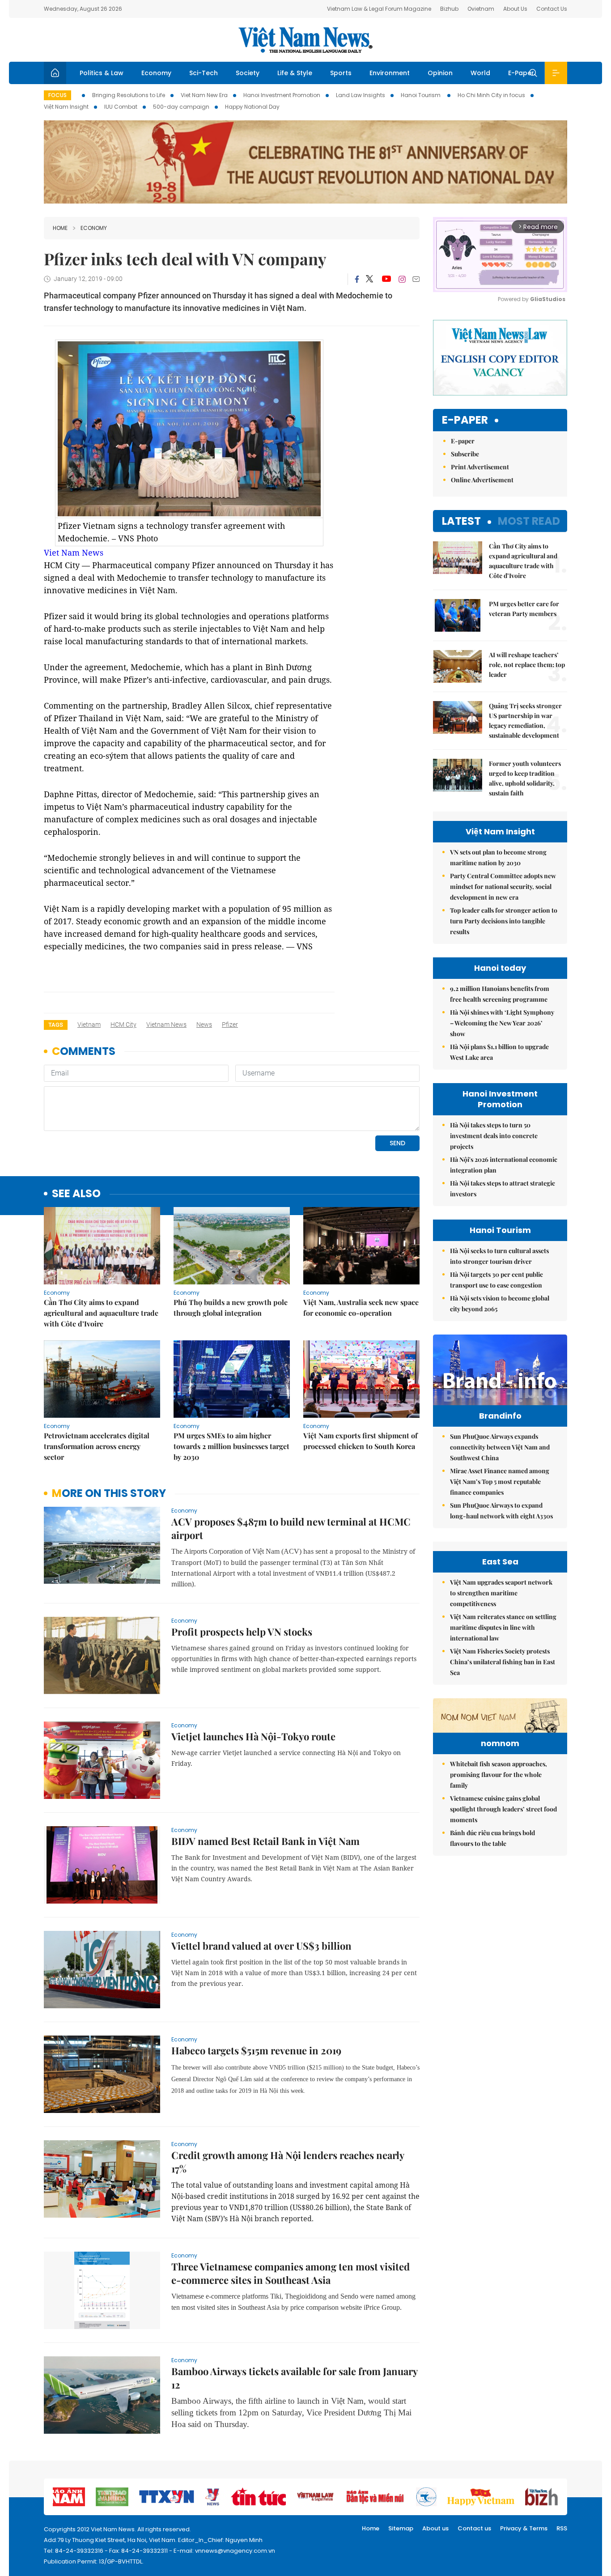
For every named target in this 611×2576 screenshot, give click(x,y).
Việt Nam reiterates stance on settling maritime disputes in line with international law (503, 1627)
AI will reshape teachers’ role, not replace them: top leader (527, 665)
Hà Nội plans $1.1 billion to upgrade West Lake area (499, 1052)
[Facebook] (357, 279)
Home (60, 228)
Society (248, 73)
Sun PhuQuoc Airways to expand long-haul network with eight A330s (501, 1511)
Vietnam (89, 1024)
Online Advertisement (482, 480)
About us (435, 2528)
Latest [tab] (461, 521)
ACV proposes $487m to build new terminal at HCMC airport (291, 1528)
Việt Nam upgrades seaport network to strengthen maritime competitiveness (501, 1593)
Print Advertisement (480, 467)
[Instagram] (402, 279)
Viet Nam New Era (204, 95)
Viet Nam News (74, 553)
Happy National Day (252, 107)
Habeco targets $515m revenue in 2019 (256, 2050)
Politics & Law (102, 73)
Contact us (474, 2528)
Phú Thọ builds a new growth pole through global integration (231, 1307)
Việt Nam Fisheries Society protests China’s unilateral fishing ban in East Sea (503, 1662)
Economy (156, 73)
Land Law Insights (361, 95)
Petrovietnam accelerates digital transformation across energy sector (97, 1446)
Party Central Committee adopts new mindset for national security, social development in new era (503, 886)
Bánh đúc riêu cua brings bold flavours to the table (492, 1838)
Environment (390, 73)
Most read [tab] (529, 521)
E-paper (465, 420)
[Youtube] (386, 279)
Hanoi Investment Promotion (282, 95)
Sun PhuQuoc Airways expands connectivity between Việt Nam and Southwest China (500, 1447)
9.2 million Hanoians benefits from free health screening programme (500, 994)
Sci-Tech (204, 73)
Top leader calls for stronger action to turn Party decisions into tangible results (504, 921)
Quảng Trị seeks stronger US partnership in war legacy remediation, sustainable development (525, 721)
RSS (562, 2528)
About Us (515, 9)
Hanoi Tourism (421, 95)
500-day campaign (181, 107)
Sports (341, 73)
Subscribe (465, 454)
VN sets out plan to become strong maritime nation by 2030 (498, 857)
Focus (57, 95)
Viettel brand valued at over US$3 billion (261, 1946)
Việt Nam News (305, 40)
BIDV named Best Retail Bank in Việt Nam (265, 1841)
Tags (56, 1025)
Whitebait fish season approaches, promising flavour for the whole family (499, 1775)
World (480, 73)
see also (76, 1194)
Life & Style (295, 73)
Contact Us (552, 9)
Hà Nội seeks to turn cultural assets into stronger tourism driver (499, 1256)
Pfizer (230, 1024)
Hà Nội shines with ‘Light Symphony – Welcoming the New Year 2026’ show (502, 1023)
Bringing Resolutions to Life (129, 95)
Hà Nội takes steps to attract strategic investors (503, 1188)
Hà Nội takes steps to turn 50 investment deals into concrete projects (494, 1136)
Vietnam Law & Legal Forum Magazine (379, 9)
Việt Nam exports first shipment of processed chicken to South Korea (361, 1441)
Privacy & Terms (524, 2528)
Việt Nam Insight (66, 107)
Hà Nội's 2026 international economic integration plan (504, 1165)
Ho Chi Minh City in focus (491, 95)
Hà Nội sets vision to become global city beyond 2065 (500, 1303)
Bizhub (449, 9)
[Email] (416, 279)
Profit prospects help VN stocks (242, 1632)
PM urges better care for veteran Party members (524, 609)
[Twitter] (370, 279)
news (204, 1024)
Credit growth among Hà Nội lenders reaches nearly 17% (288, 2162)
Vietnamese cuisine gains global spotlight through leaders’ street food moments (503, 1809)
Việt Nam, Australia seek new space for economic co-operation (361, 1307)
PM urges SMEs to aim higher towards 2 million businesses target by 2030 (231, 1446)
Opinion (440, 73)
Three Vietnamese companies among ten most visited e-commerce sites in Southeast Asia (291, 2273)
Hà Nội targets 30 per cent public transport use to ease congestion (496, 1280)
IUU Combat (121, 107)
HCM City (123, 1024)
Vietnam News (166, 1024)
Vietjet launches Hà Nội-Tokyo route (253, 1736)
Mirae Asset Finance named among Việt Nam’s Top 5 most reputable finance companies (500, 1481)
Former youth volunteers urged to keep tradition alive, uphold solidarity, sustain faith (525, 778)
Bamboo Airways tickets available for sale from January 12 (294, 2378)
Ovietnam (481, 9)
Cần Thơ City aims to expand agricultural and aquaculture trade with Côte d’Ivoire (101, 1313)
